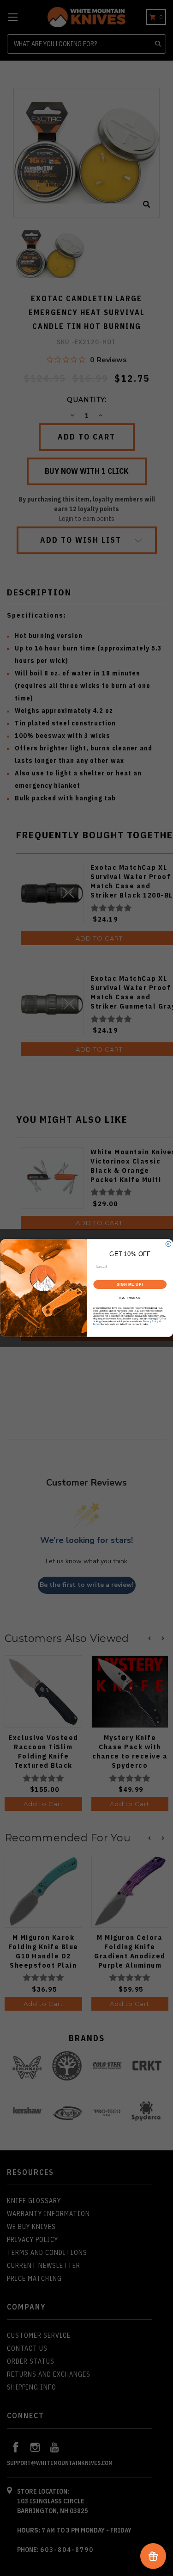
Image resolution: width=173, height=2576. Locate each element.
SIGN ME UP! (130, 1284)
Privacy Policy (151, 1321)
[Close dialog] (168, 1244)
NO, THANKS (130, 1298)
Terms (96, 1324)
